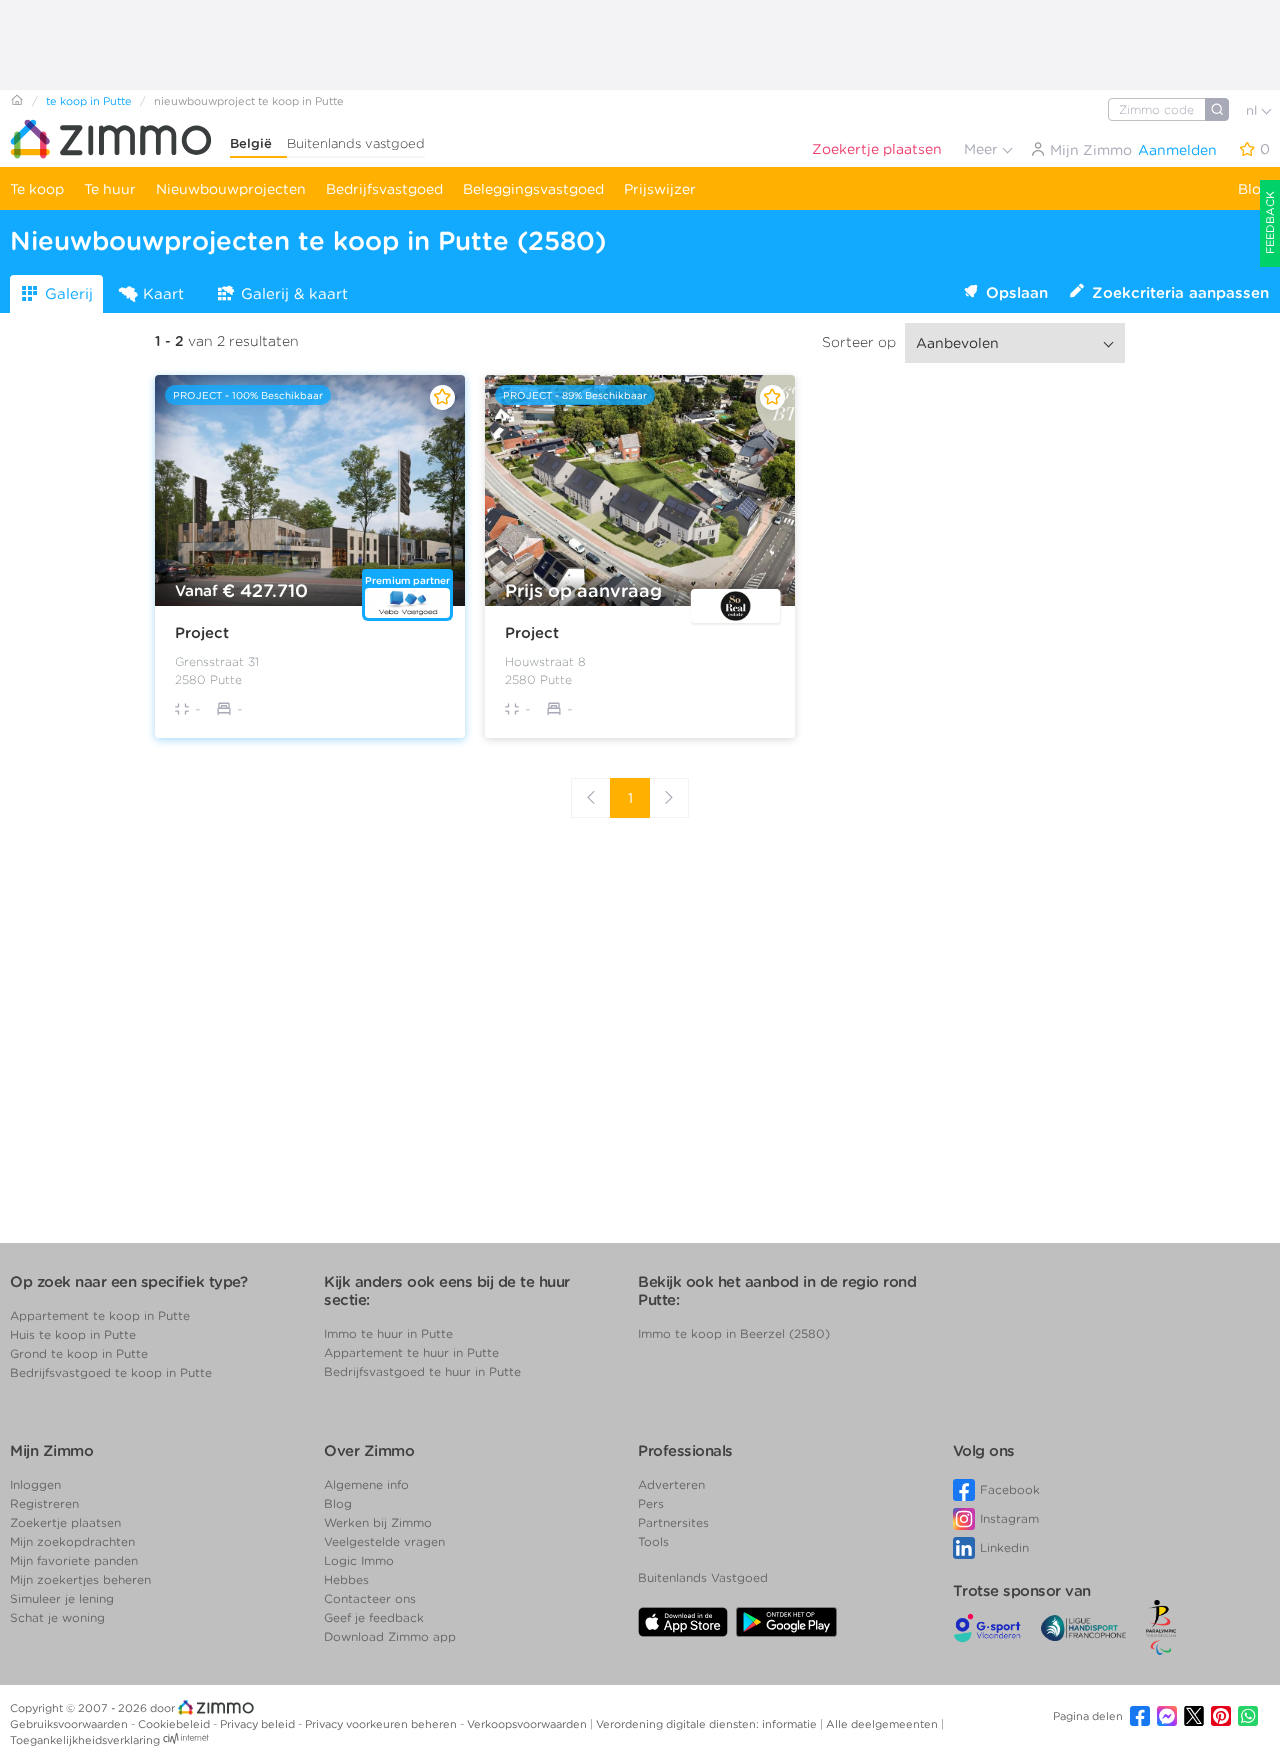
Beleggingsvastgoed (533, 189)
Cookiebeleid (175, 1724)
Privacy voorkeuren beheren (382, 1724)
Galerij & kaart (294, 294)
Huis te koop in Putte (73, 1334)
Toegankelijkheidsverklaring (85, 1740)
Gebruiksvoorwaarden (70, 1724)
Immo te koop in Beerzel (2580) (734, 1333)
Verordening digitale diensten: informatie (708, 1724)
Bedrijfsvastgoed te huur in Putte (422, 1371)
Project (202, 633)
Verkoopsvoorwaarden (528, 1724)
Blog (1254, 189)
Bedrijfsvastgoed (384, 189)
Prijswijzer (660, 189)
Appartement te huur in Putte (411, 1352)
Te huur (110, 189)
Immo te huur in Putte (388, 1333)
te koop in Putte (89, 101)
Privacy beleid (259, 1724)
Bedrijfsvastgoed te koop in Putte (111, 1372)
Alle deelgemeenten (883, 1724)
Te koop (37, 189)
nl (1253, 110)
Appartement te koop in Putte (100, 1315)
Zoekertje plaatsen (877, 149)
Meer (983, 149)
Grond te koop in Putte (79, 1353)
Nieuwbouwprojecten (231, 189)
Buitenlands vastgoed (356, 143)
